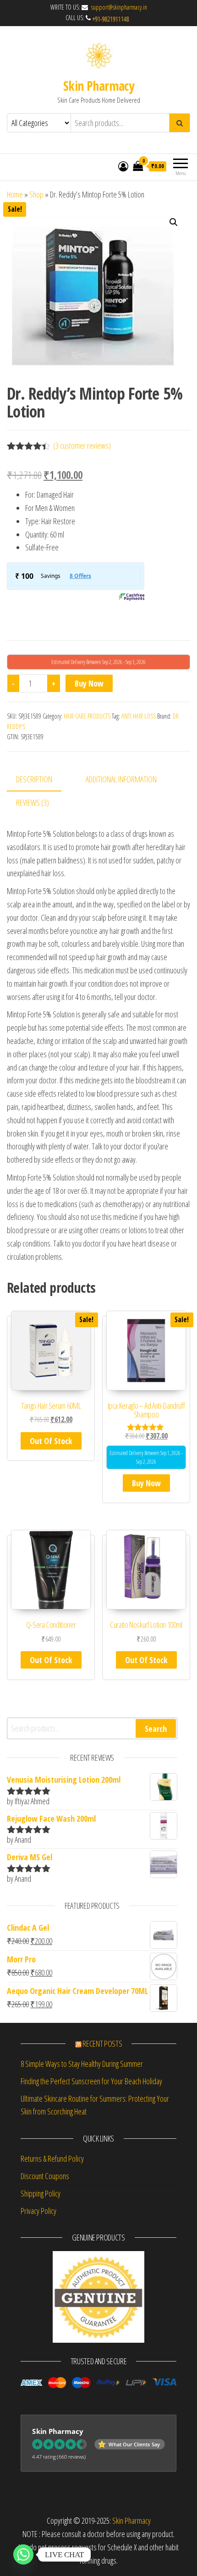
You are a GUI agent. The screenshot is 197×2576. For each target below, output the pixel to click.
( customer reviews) (82, 445)
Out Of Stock (51, 1441)
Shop (36, 194)
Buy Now (89, 683)
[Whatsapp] (23, 2554)
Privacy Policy (38, 2211)
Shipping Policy (41, 2193)
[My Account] (123, 166)
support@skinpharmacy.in (118, 7)
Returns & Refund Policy (52, 2159)
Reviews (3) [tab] (33, 802)
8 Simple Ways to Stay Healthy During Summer (82, 2064)
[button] (174, 222)
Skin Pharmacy (99, 86)
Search (156, 1729)
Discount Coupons (45, 2176)
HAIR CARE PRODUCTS (87, 716)
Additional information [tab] (121, 779)
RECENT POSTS (102, 2043)
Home (15, 194)
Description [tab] (34, 779)
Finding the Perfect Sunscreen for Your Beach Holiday (91, 2081)
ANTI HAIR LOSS (139, 716)
